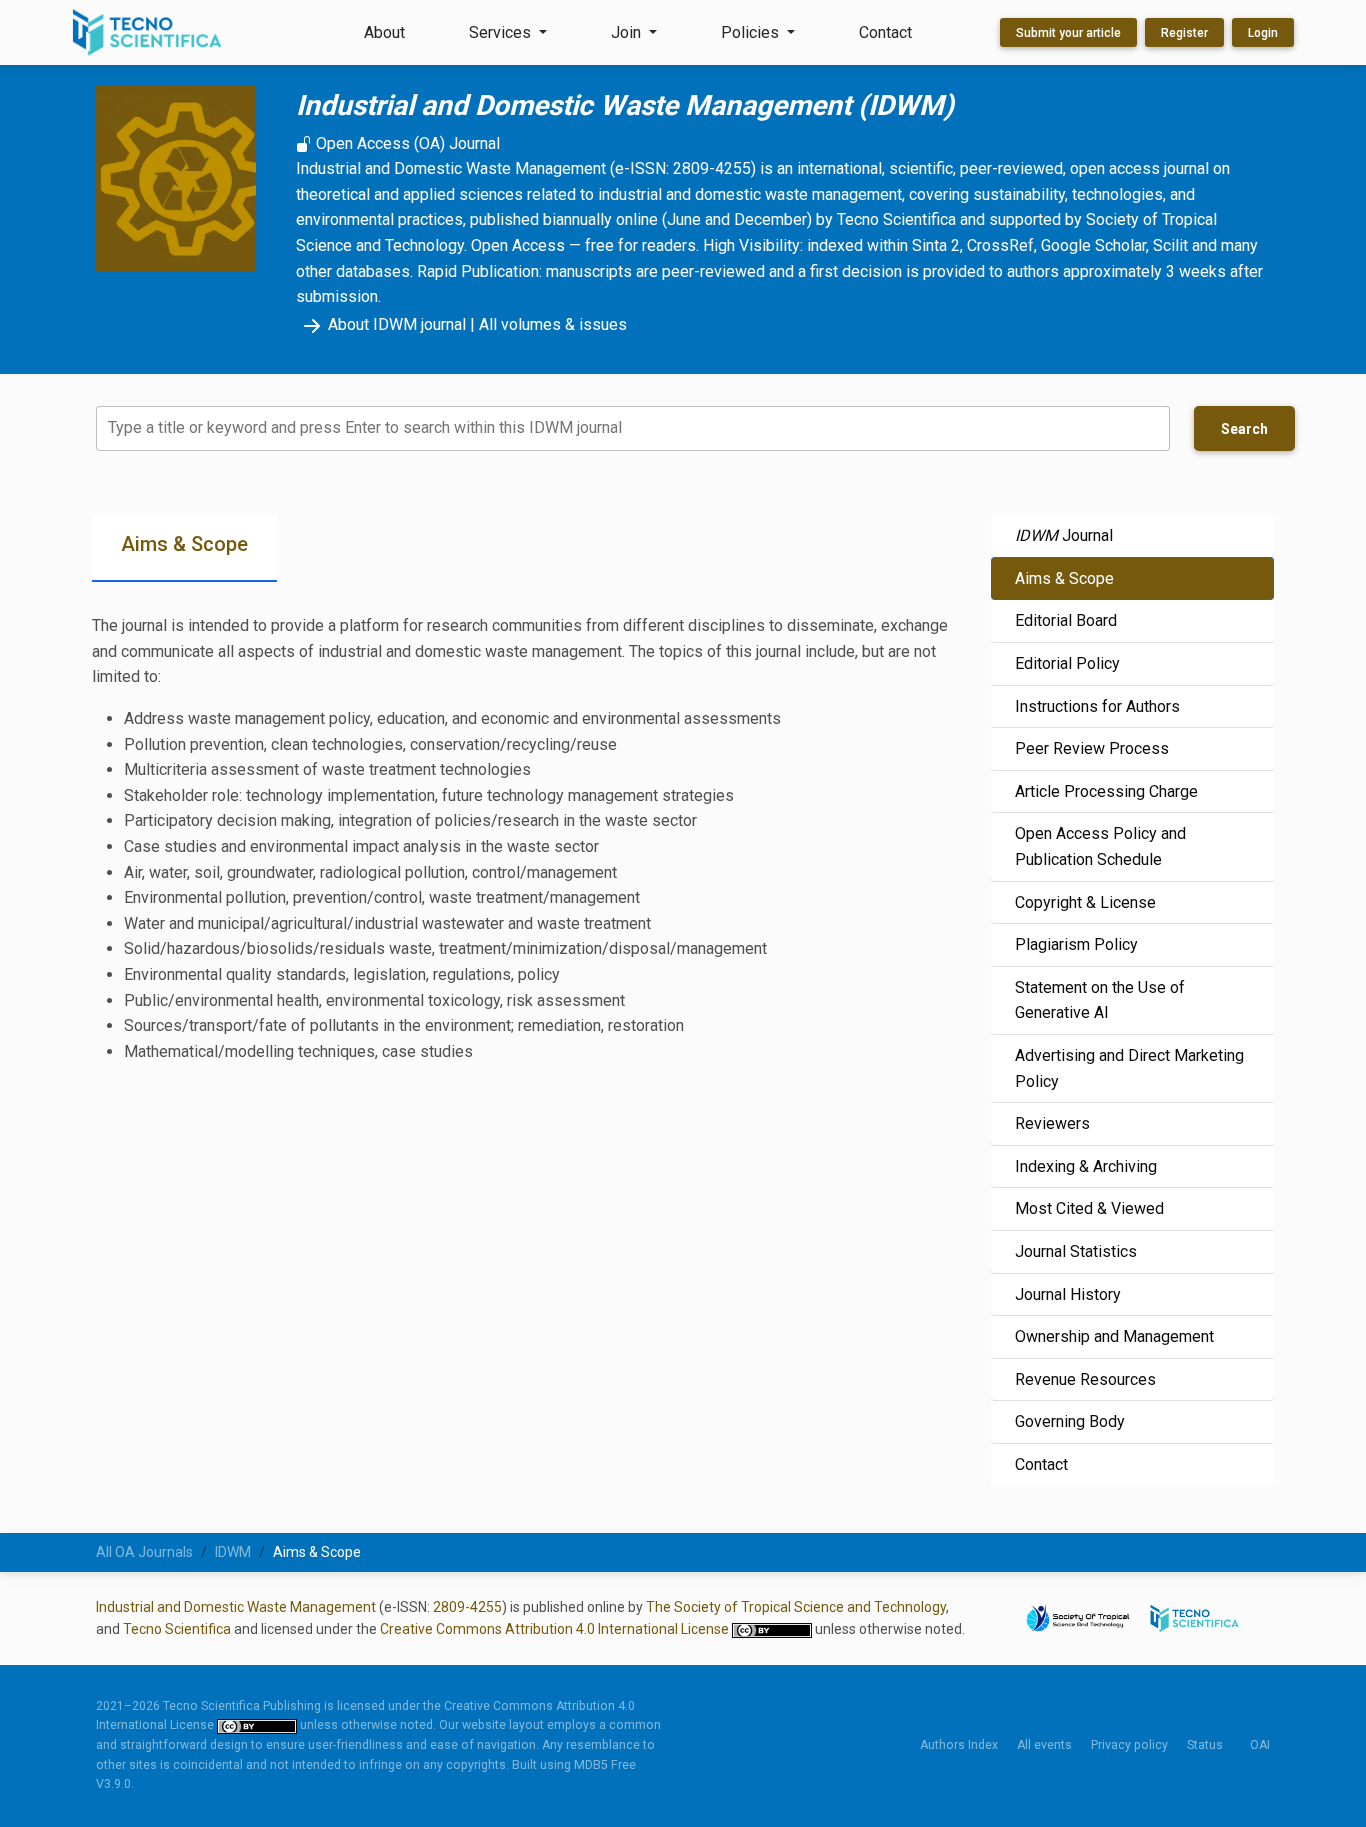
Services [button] (502, 32)
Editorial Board (1066, 620)
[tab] (184, 548)
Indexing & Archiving (1086, 1166)
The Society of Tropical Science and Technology (796, 1607)
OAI (1260, 1745)
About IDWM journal (397, 324)
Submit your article (1068, 33)
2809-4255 (467, 1607)
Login (1263, 33)
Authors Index (959, 1745)
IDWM (233, 1552)
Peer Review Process (1092, 748)
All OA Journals (144, 1552)
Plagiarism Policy (1076, 944)
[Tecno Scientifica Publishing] (149, 32)
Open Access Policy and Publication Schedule (1100, 846)
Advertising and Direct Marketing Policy (1129, 1068)
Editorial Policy (1067, 663)
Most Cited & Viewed (1089, 1208)
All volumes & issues (553, 324)
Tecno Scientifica (177, 1629)
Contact (885, 32)
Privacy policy (1129, 1745)
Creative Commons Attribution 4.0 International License (556, 1629)
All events (1044, 1745)
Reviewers (1052, 1123)
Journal (1064, 535)
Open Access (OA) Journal (406, 143)
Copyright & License (1085, 902)
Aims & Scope (1064, 578)
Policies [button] (752, 32)
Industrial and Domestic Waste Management (236, 1607)
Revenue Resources (1085, 1379)
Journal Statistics (1076, 1251)
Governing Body (1070, 1421)
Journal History (1068, 1294)
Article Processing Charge (1106, 791)
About (384, 32)
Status (1205, 1745)
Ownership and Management (1114, 1336)
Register (1184, 33)
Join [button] (628, 32)
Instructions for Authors (1097, 706)
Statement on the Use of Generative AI (1100, 1000)
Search (1244, 429)
